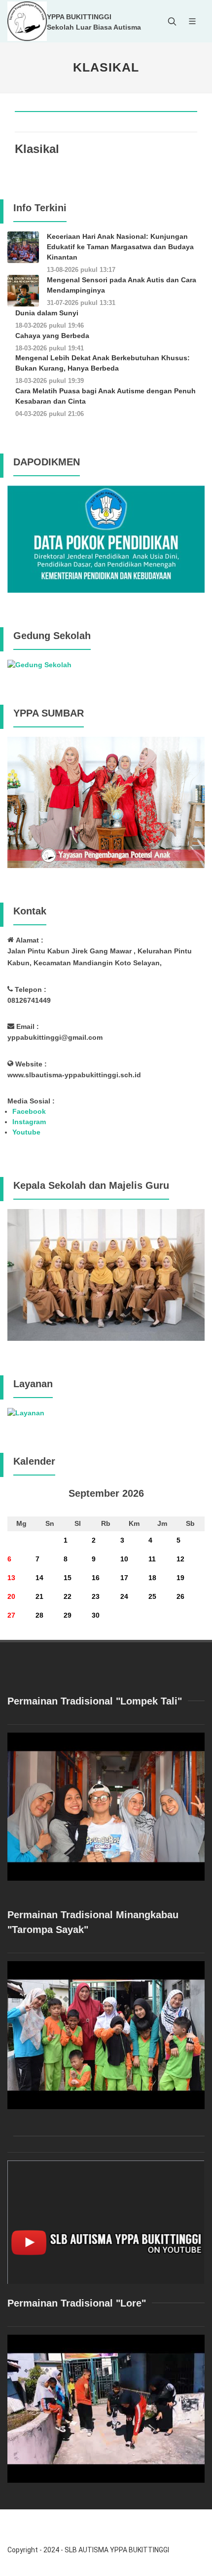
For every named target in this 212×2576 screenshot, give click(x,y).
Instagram (29, 1122)
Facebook (29, 1111)
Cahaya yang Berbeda (52, 336)
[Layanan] (26, 1412)
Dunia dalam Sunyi (47, 313)
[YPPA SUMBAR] (106, 802)
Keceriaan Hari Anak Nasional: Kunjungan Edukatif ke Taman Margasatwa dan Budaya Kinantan (120, 247)
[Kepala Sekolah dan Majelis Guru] (106, 1274)
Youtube (26, 1132)
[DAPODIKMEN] (106, 538)
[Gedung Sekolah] (39, 664)
